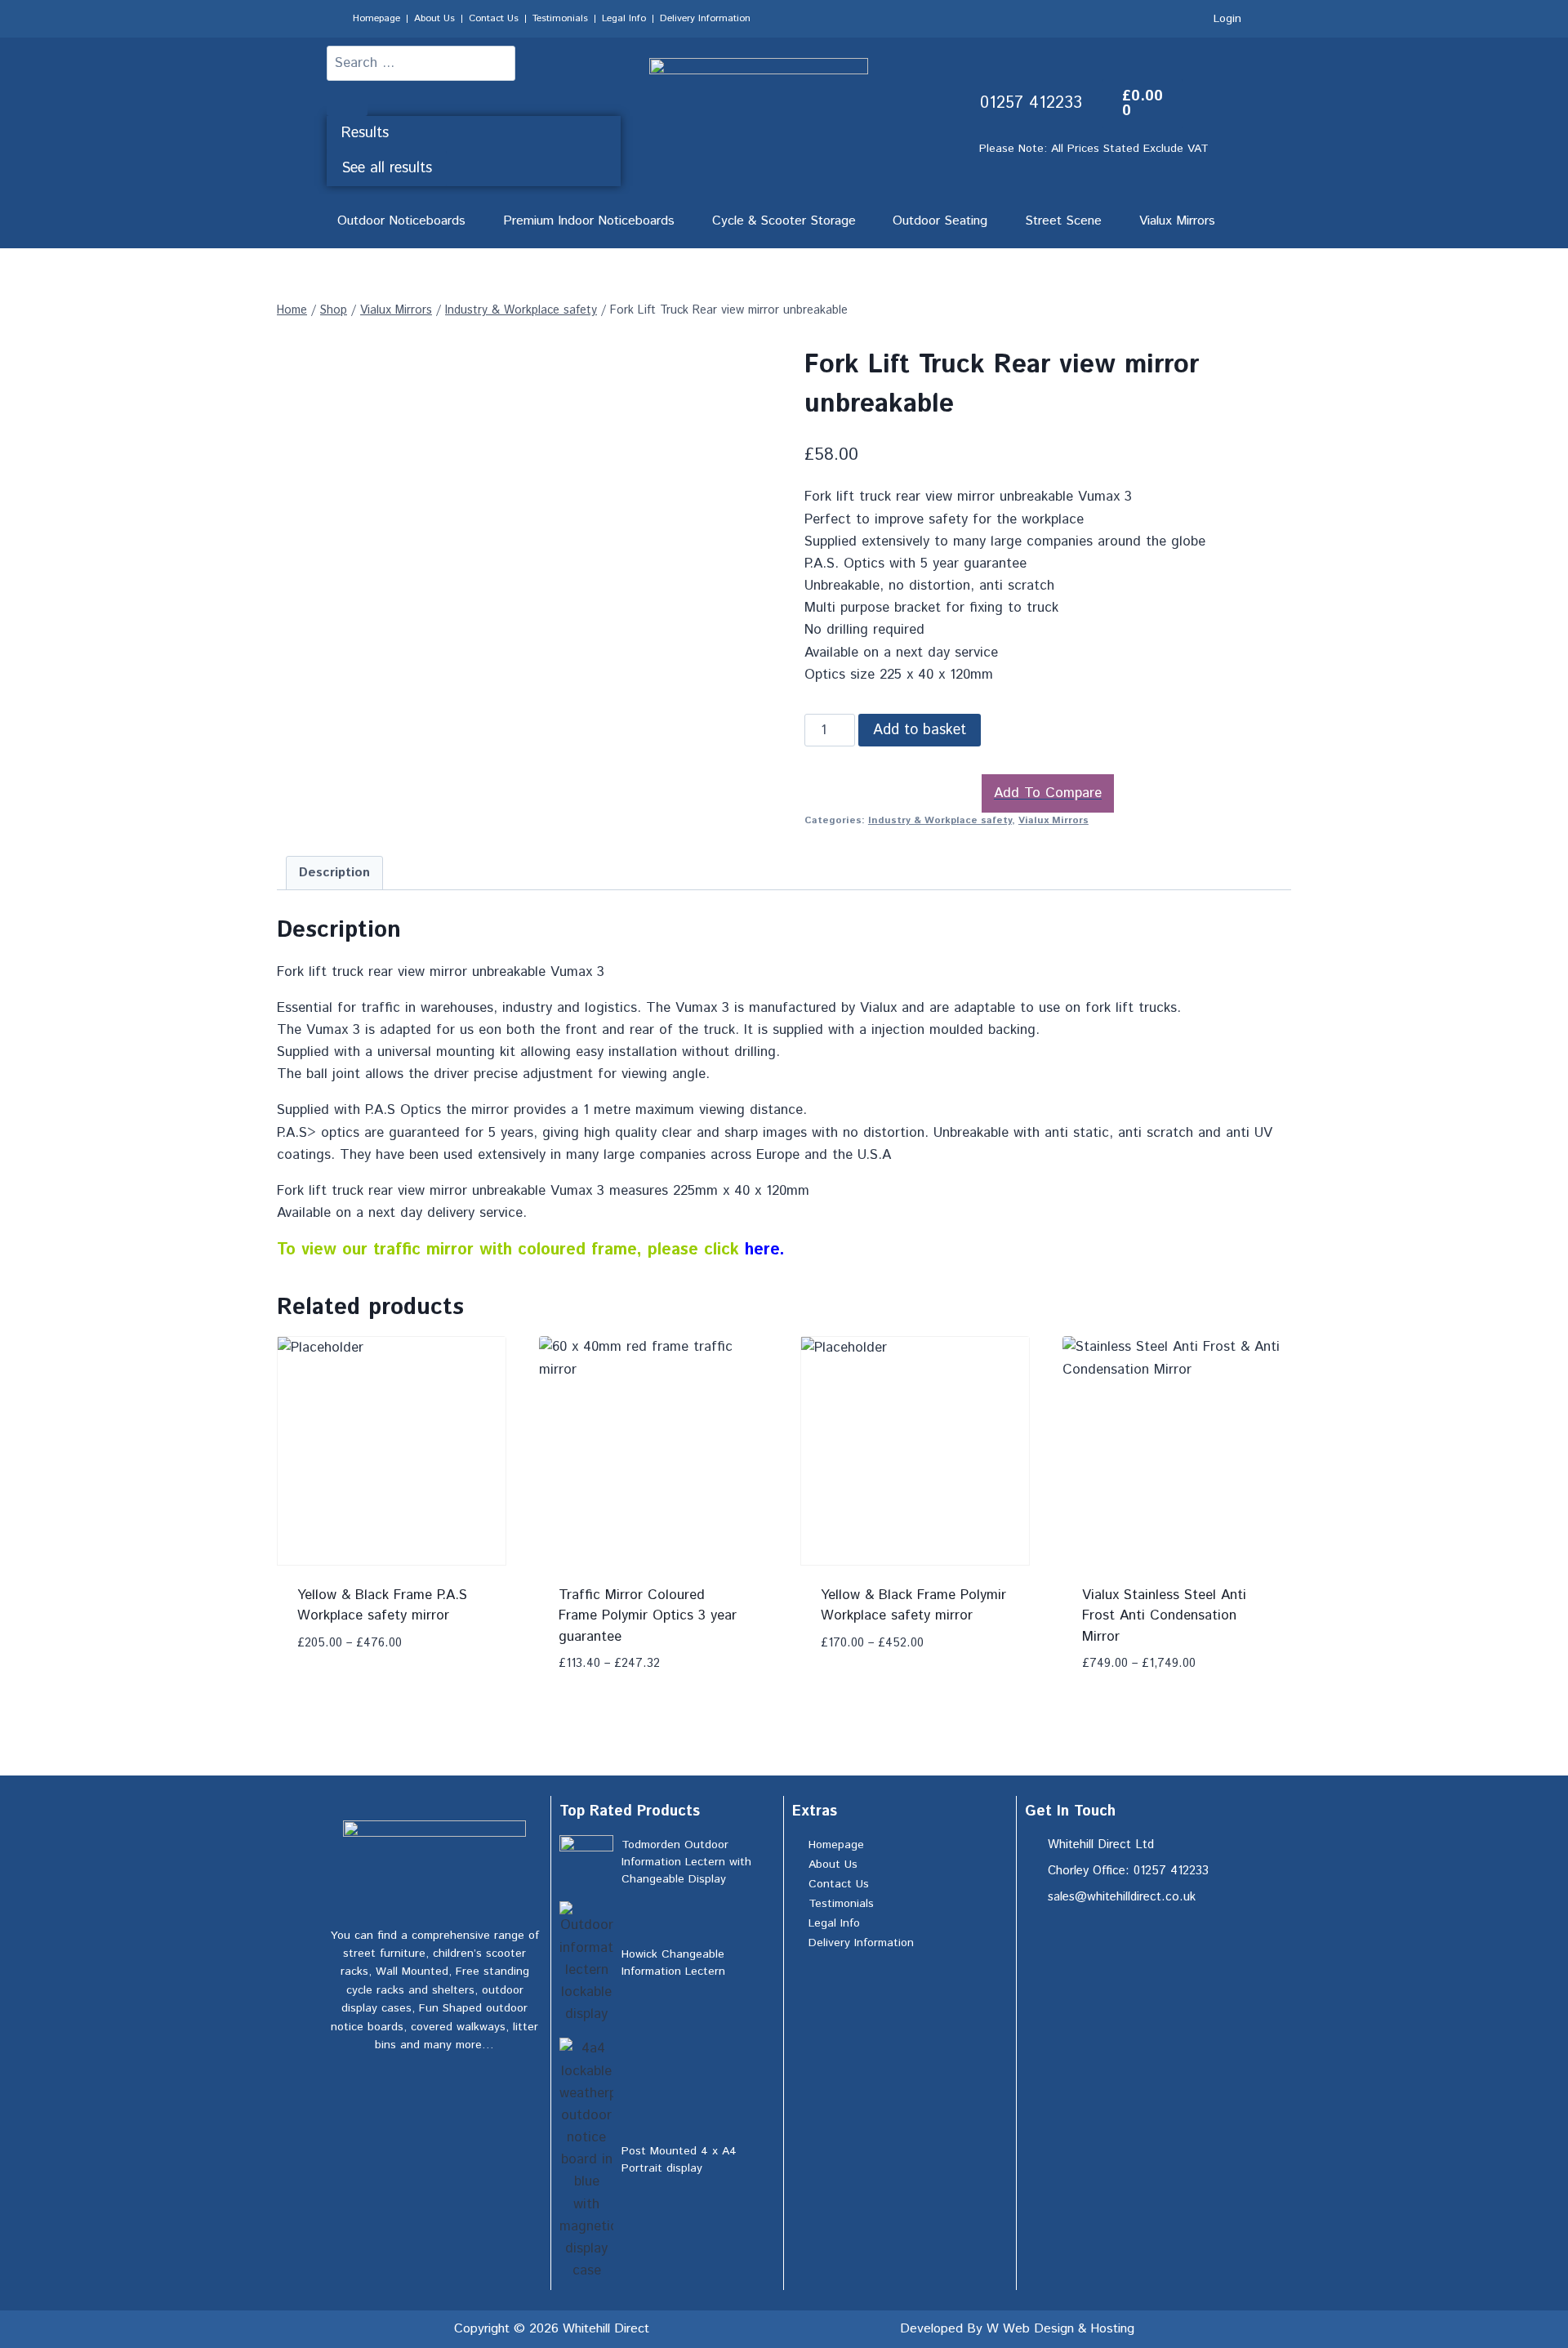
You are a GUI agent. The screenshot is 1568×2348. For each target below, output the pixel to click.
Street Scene (1063, 221)
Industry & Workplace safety (940, 820)
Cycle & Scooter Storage (784, 221)
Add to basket (920, 730)
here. (768, 1250)
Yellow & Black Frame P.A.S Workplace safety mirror (382, 1606)
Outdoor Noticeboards (401, 221)
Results (365, 133)
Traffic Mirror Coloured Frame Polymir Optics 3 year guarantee (648, 1616)
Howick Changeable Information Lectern (673, 1963)
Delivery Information (705, 18)
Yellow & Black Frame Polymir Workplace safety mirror (913, 1606)
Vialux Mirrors (1177, 221)
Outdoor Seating (940, 221)
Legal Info (624, 18)
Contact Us (494, 18)
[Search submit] (347, 98)
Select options (351, 1636)
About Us (434, 18)
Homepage (376, 18)
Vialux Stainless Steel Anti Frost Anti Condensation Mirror (1164, 1616)
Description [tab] (334, 873)
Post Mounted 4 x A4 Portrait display (679, 2160)
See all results (387, 168)
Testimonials (560, 18)
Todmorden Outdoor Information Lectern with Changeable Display (686, 1862)
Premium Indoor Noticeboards (589, 221)
